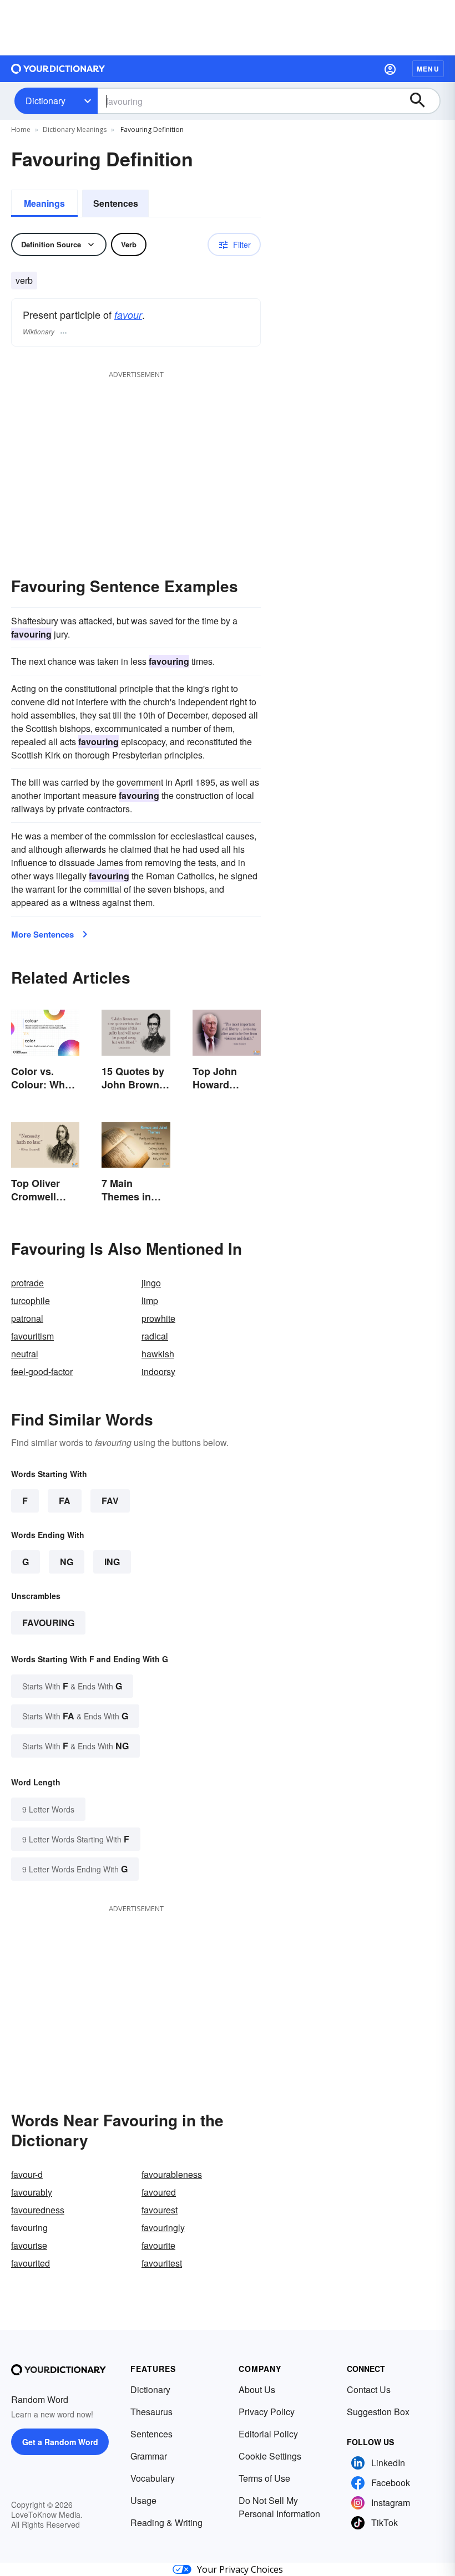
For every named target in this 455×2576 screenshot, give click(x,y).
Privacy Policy (267, 2412)
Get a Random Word (60, 2442)
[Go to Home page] (58, 69)
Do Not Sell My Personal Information (279, 2507)
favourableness (172, 2174)
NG (67, 1562)
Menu (428, 69)
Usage (143, 2500)
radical (155, 1336)
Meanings (44, 203)
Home (21, 129)
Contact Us (369, 2389)
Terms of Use (264, 2478)
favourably (32, 2192)
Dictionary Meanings (75, 129)
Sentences (116, 203)
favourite (158, 2245)
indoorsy (158, 1371)
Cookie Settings (270, 2456)
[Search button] (423, 101)
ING (112, 1562)
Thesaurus (151, 2412)
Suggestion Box (378, 2412)
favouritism (32, 1336)
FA (65, 1501)
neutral (25, 1354)
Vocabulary (153, 2478)
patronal (27, 1318)
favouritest (162, 2263)
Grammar (149, 2456)
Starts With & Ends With (72, 1686)
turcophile (31, 1300)
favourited (31, 2263)
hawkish (158, 1354)
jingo (151, 1283)
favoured (159, 2192)
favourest (160, 2210)
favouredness (38, 2210)
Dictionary (46, 101)
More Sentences (42, 934)
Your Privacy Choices (240, 2569)
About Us (257, 2389)
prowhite (158, 1318)
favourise (29, 2245)
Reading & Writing (166, 2522)
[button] (390, 69)
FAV (110, 1501)
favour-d (27, 2174)
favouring (48, 1623)
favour (128, 315)
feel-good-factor (42, 1371)
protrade (27, 1283)
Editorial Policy (268, 2434)
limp (150, 1300)
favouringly (163, 2228)
